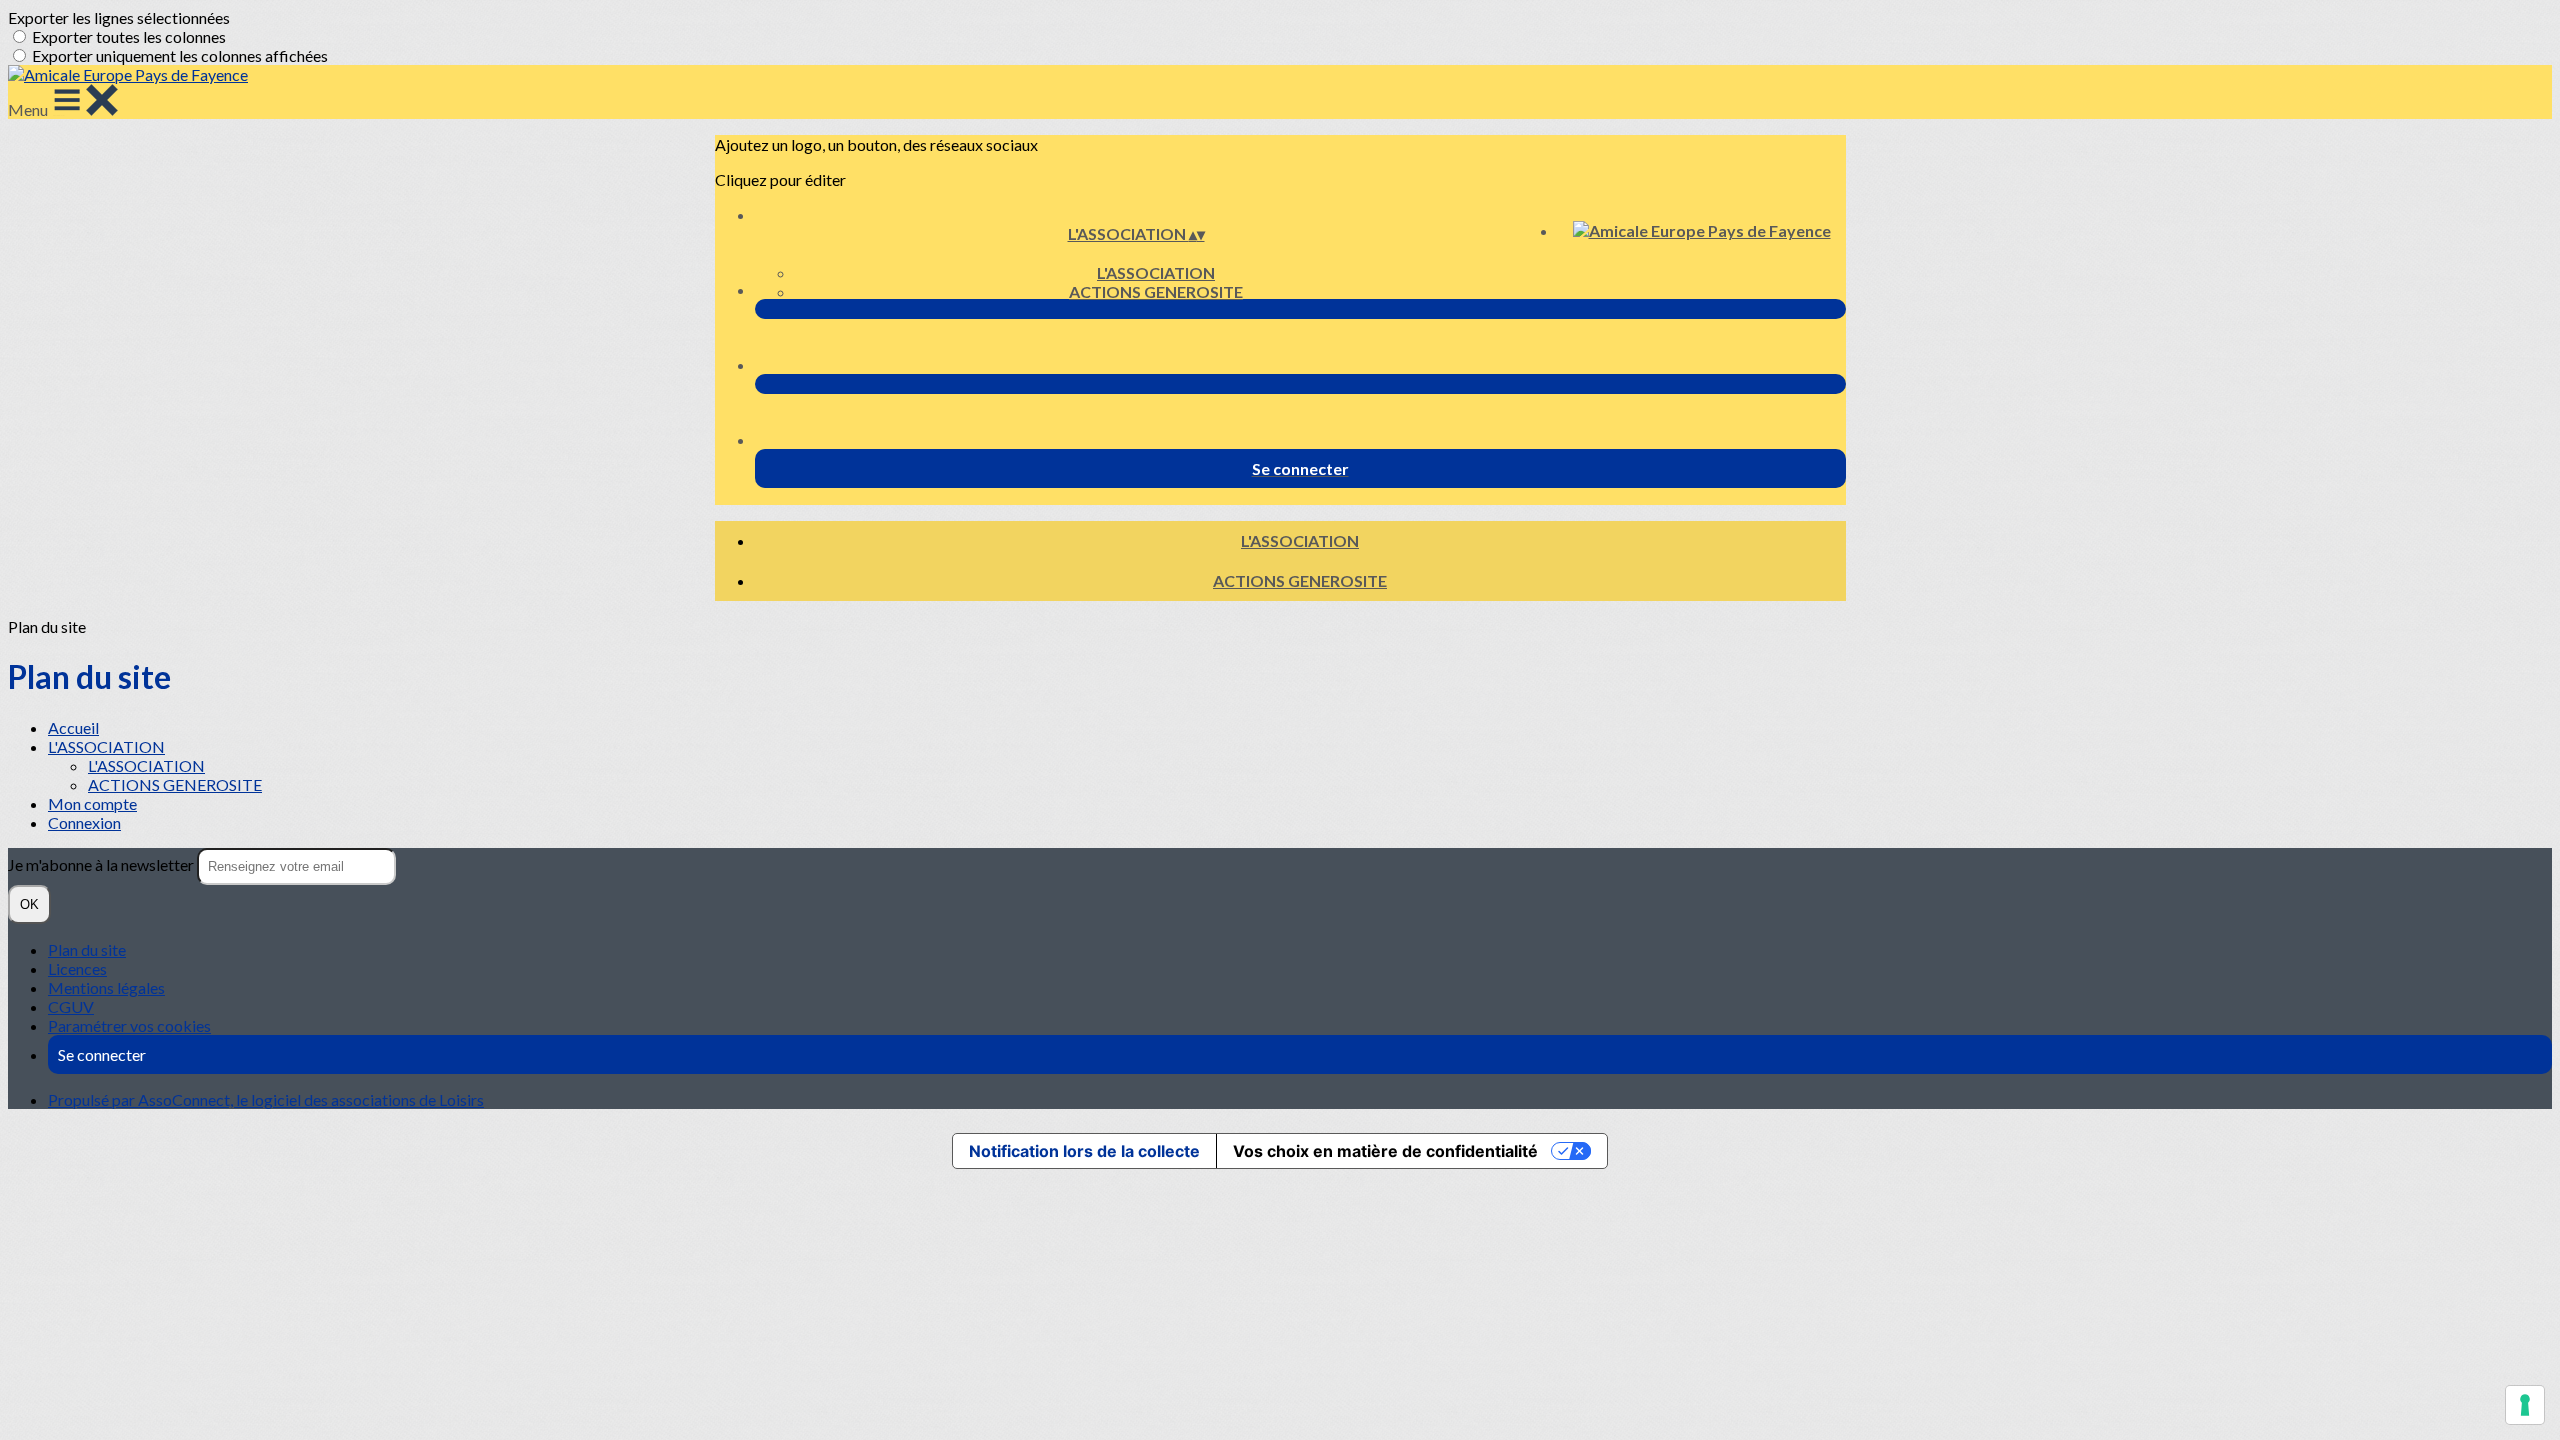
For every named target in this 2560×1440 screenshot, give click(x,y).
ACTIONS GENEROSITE (1156, 291)
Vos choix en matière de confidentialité (1385, 1151)
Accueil (73, 727)
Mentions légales (106, 987)
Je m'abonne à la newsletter (102, 864)
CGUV (71, 1006)
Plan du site (87, 949)
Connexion (84, 822)
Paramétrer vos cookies (129, 1025)
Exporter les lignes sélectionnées (119, 17)
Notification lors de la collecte (1084, 1151)
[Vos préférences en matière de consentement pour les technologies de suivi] (2525, 1405)
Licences (77, 968)
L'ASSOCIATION (1156, 272)
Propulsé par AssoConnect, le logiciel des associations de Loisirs (266, 1099)
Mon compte (92, 803)
